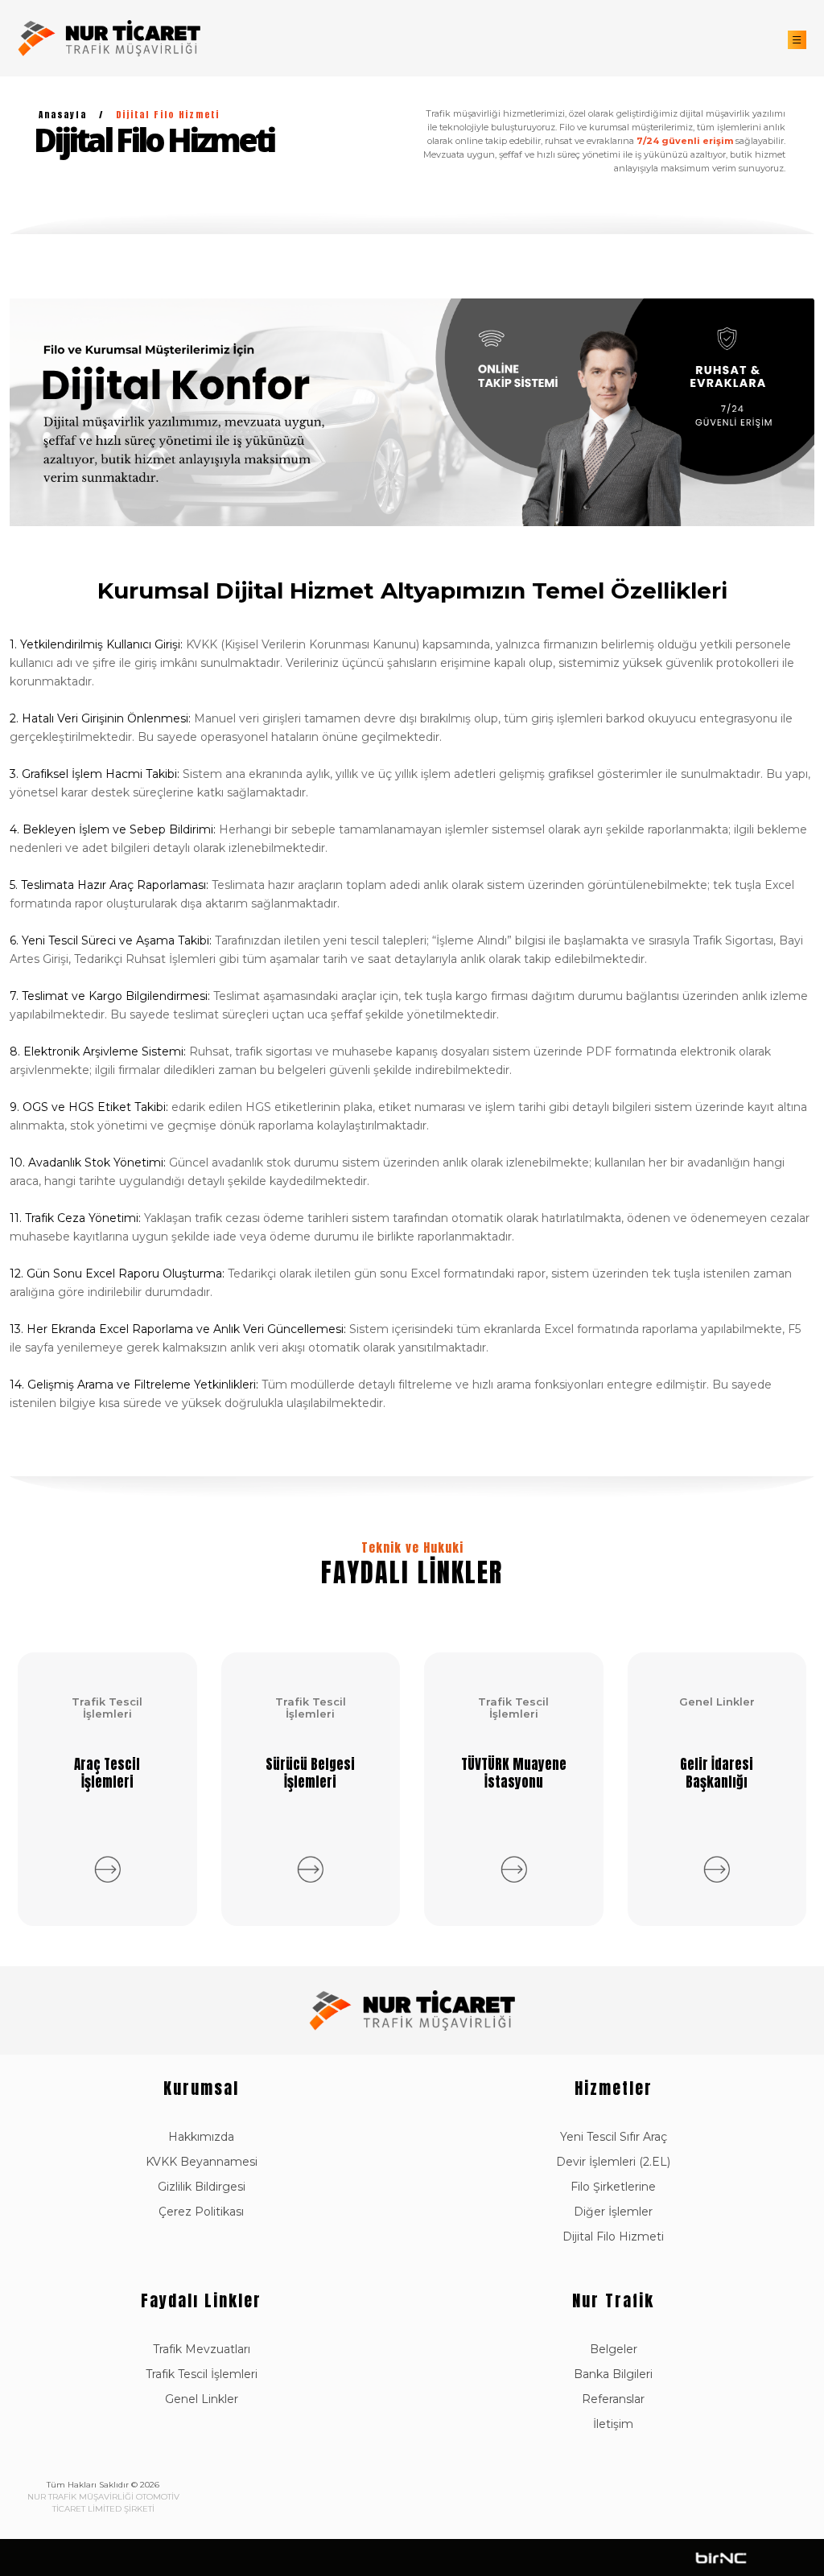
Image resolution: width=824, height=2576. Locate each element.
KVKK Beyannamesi (202, 2162)
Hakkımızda (201, 2137)
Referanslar (613, 2399)
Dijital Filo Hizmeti (613, 2237)
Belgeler (614, 2349)
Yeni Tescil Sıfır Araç (614, 2137)
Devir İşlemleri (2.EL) (613, 2162)
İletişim (613, 2424)
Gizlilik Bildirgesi (202, 2187)
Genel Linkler (202, 2399)
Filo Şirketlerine (613, 2187)
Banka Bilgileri (613, 2374)
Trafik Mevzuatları (202, 2349)
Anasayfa (63, 115)
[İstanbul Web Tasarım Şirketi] (721, 2557)
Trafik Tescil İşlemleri (202, 2374)
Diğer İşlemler (613, 2212)
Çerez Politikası (201, 2212)
